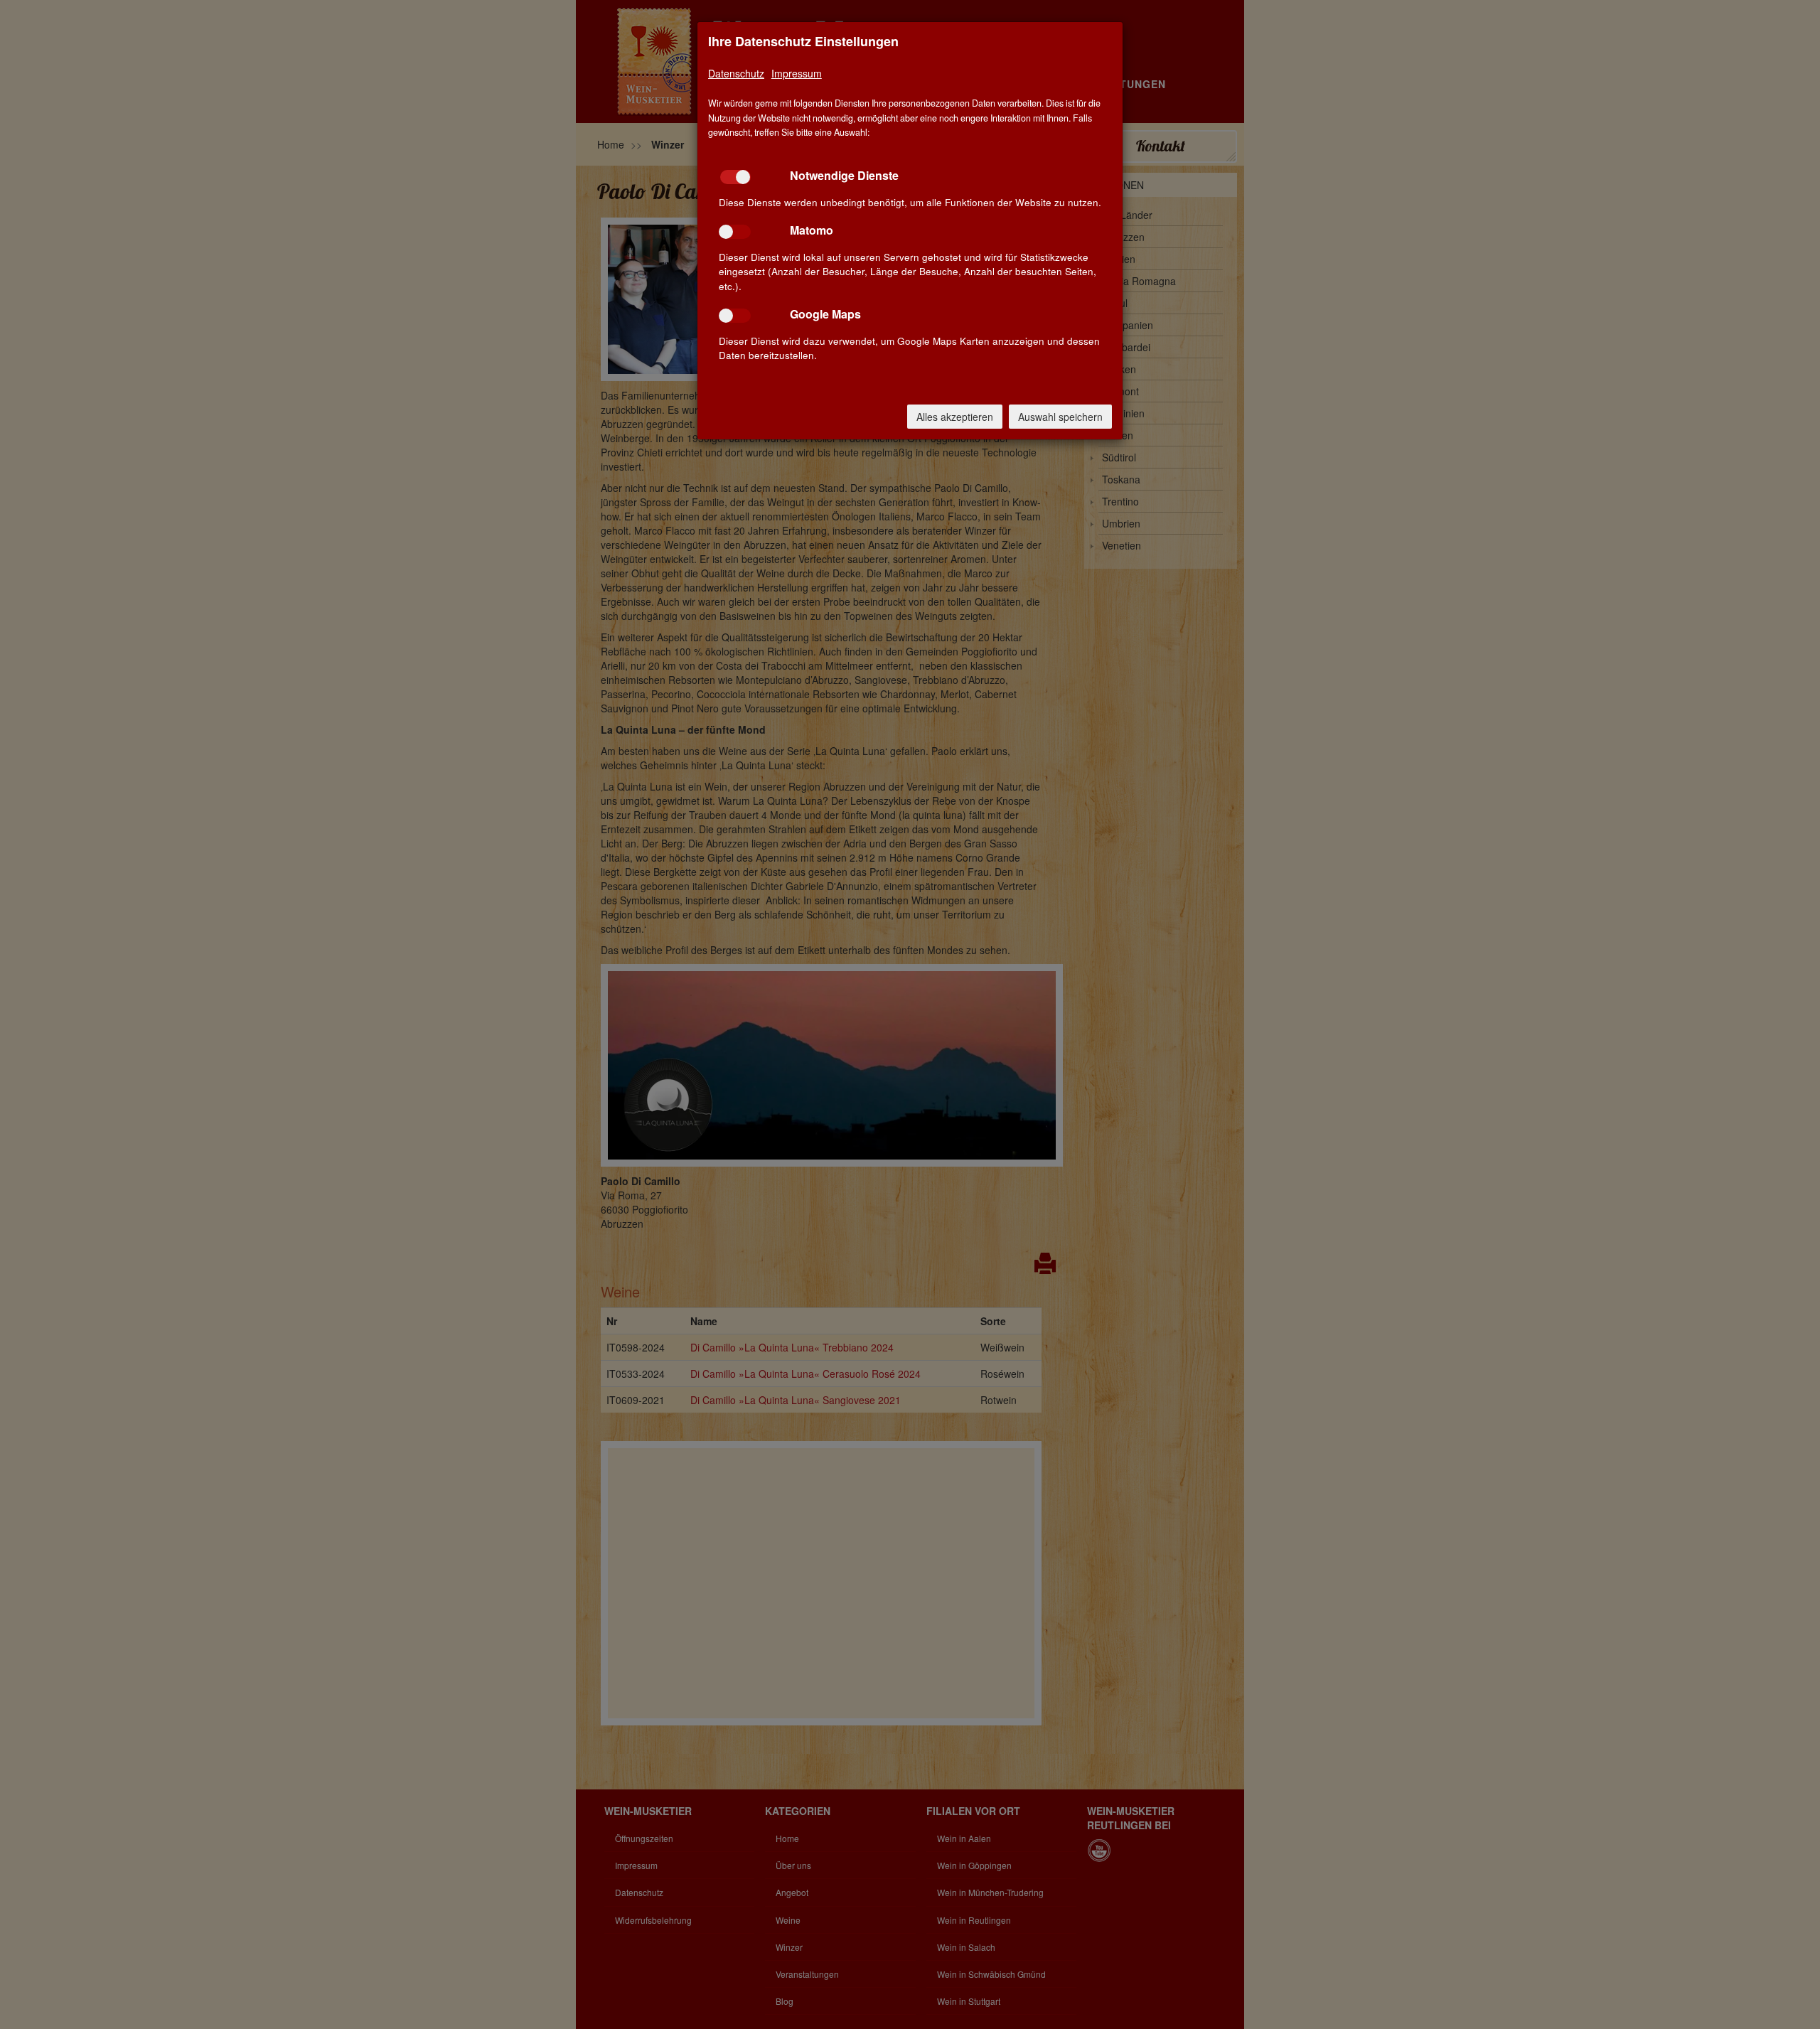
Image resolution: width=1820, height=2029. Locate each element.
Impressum (797, 73)
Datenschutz (736, 73)
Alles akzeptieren (955, 417)
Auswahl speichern (1060, 417)
